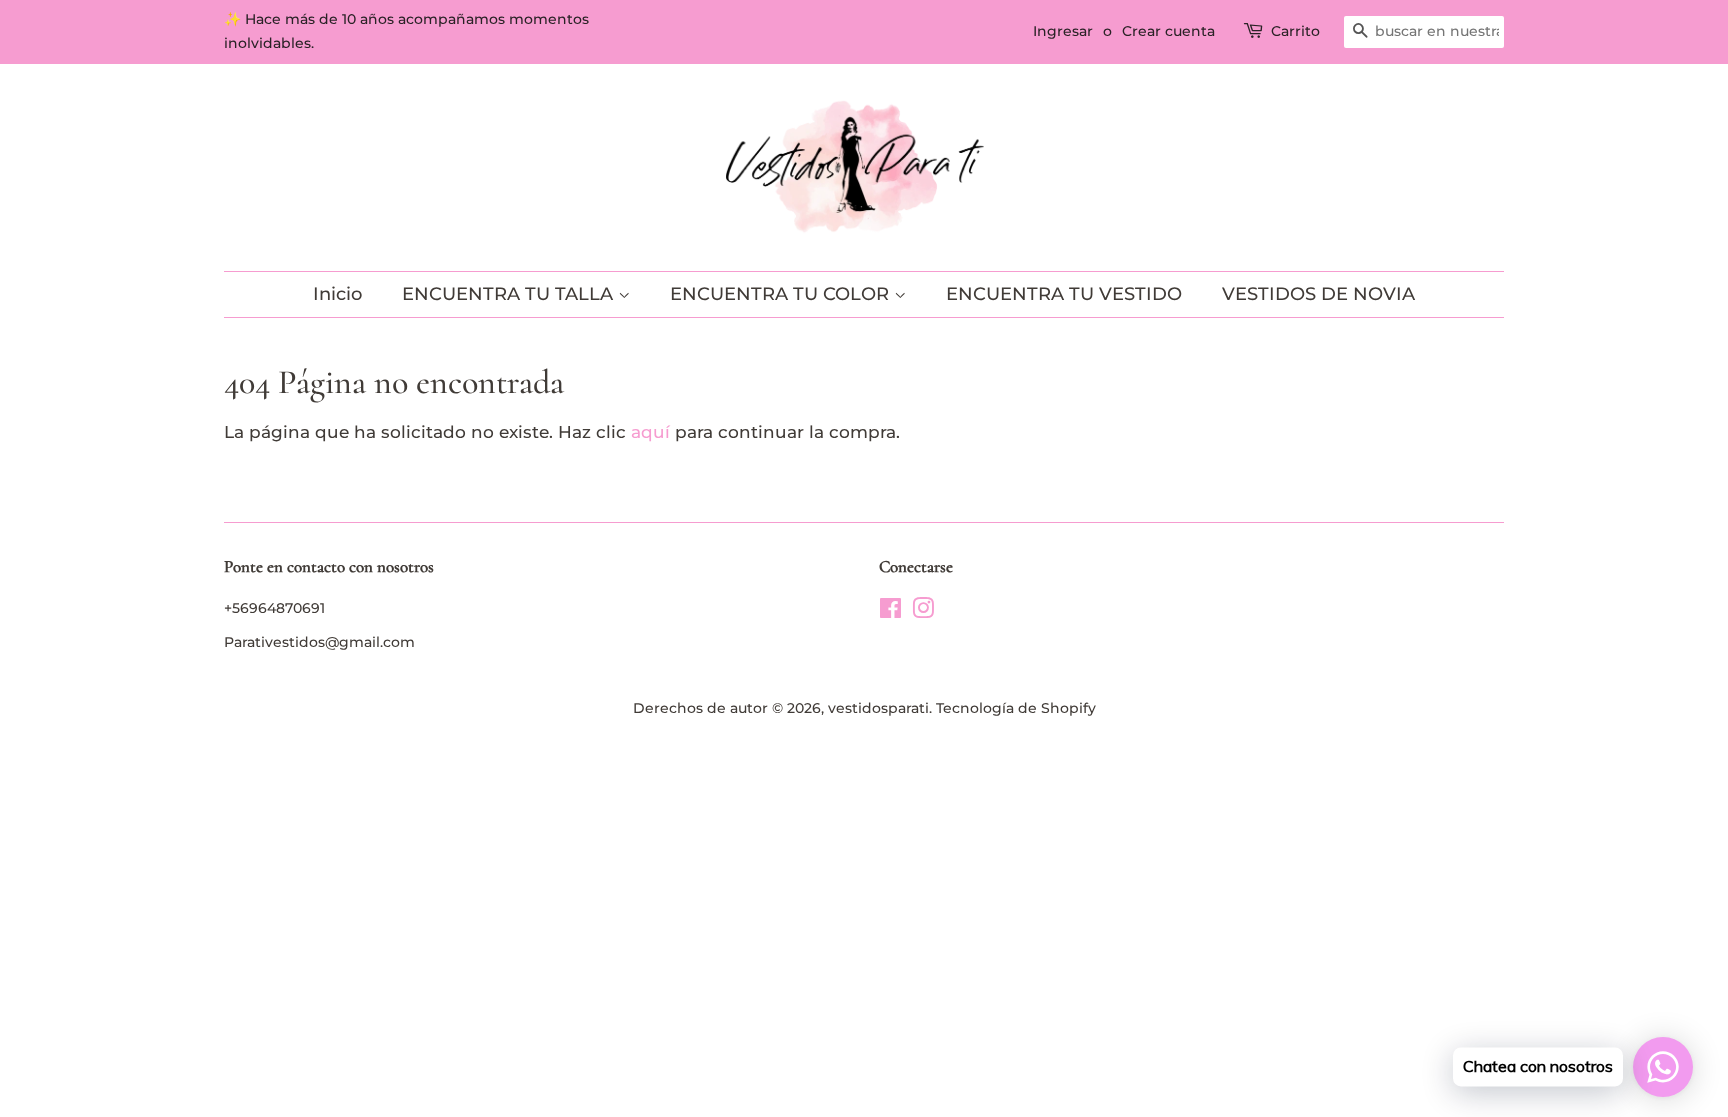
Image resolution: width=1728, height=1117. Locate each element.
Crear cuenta (1168, 31)
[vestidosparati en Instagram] (923, 612)
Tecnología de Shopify (1016, 708)
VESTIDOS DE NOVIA (1318, 294)
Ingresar (1063, 31)
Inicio (337, 294)
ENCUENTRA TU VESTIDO (1064, 294)
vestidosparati (878, 708)
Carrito (1295, 31)
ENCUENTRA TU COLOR (782, 294)
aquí (650, 432)
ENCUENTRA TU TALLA (510, 294)
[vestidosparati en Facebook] (890, 612)
